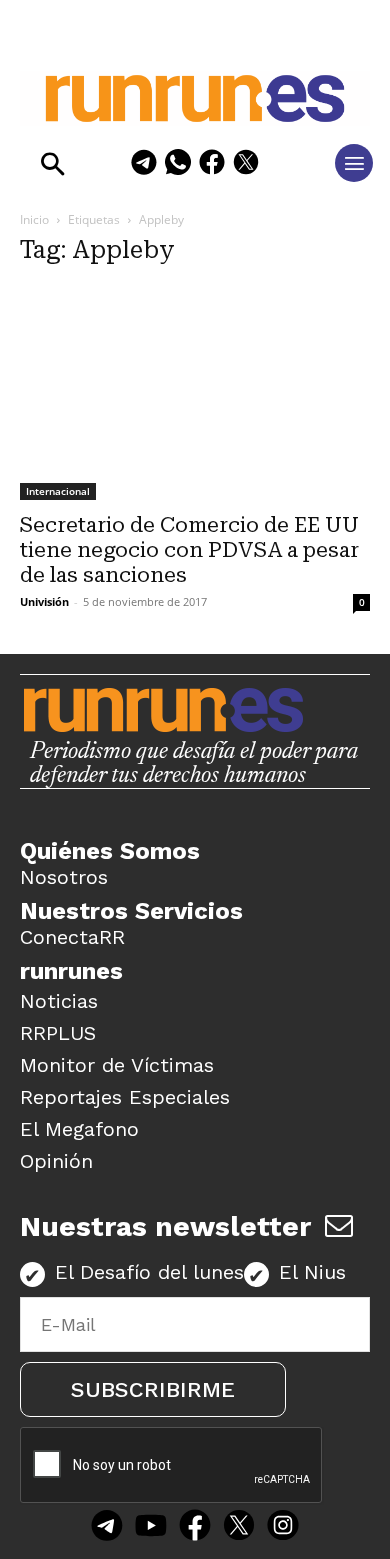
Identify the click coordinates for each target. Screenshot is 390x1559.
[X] (246, 165)
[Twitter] (239, 1527)
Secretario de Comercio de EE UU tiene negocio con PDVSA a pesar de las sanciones (189, 550)
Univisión (44, 601)
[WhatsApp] (178, 165)
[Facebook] (212, 165)
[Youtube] (151, 1527)
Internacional (58, 491)
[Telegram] (144, 165)
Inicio (34, 219)
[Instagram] (283, 1527)
